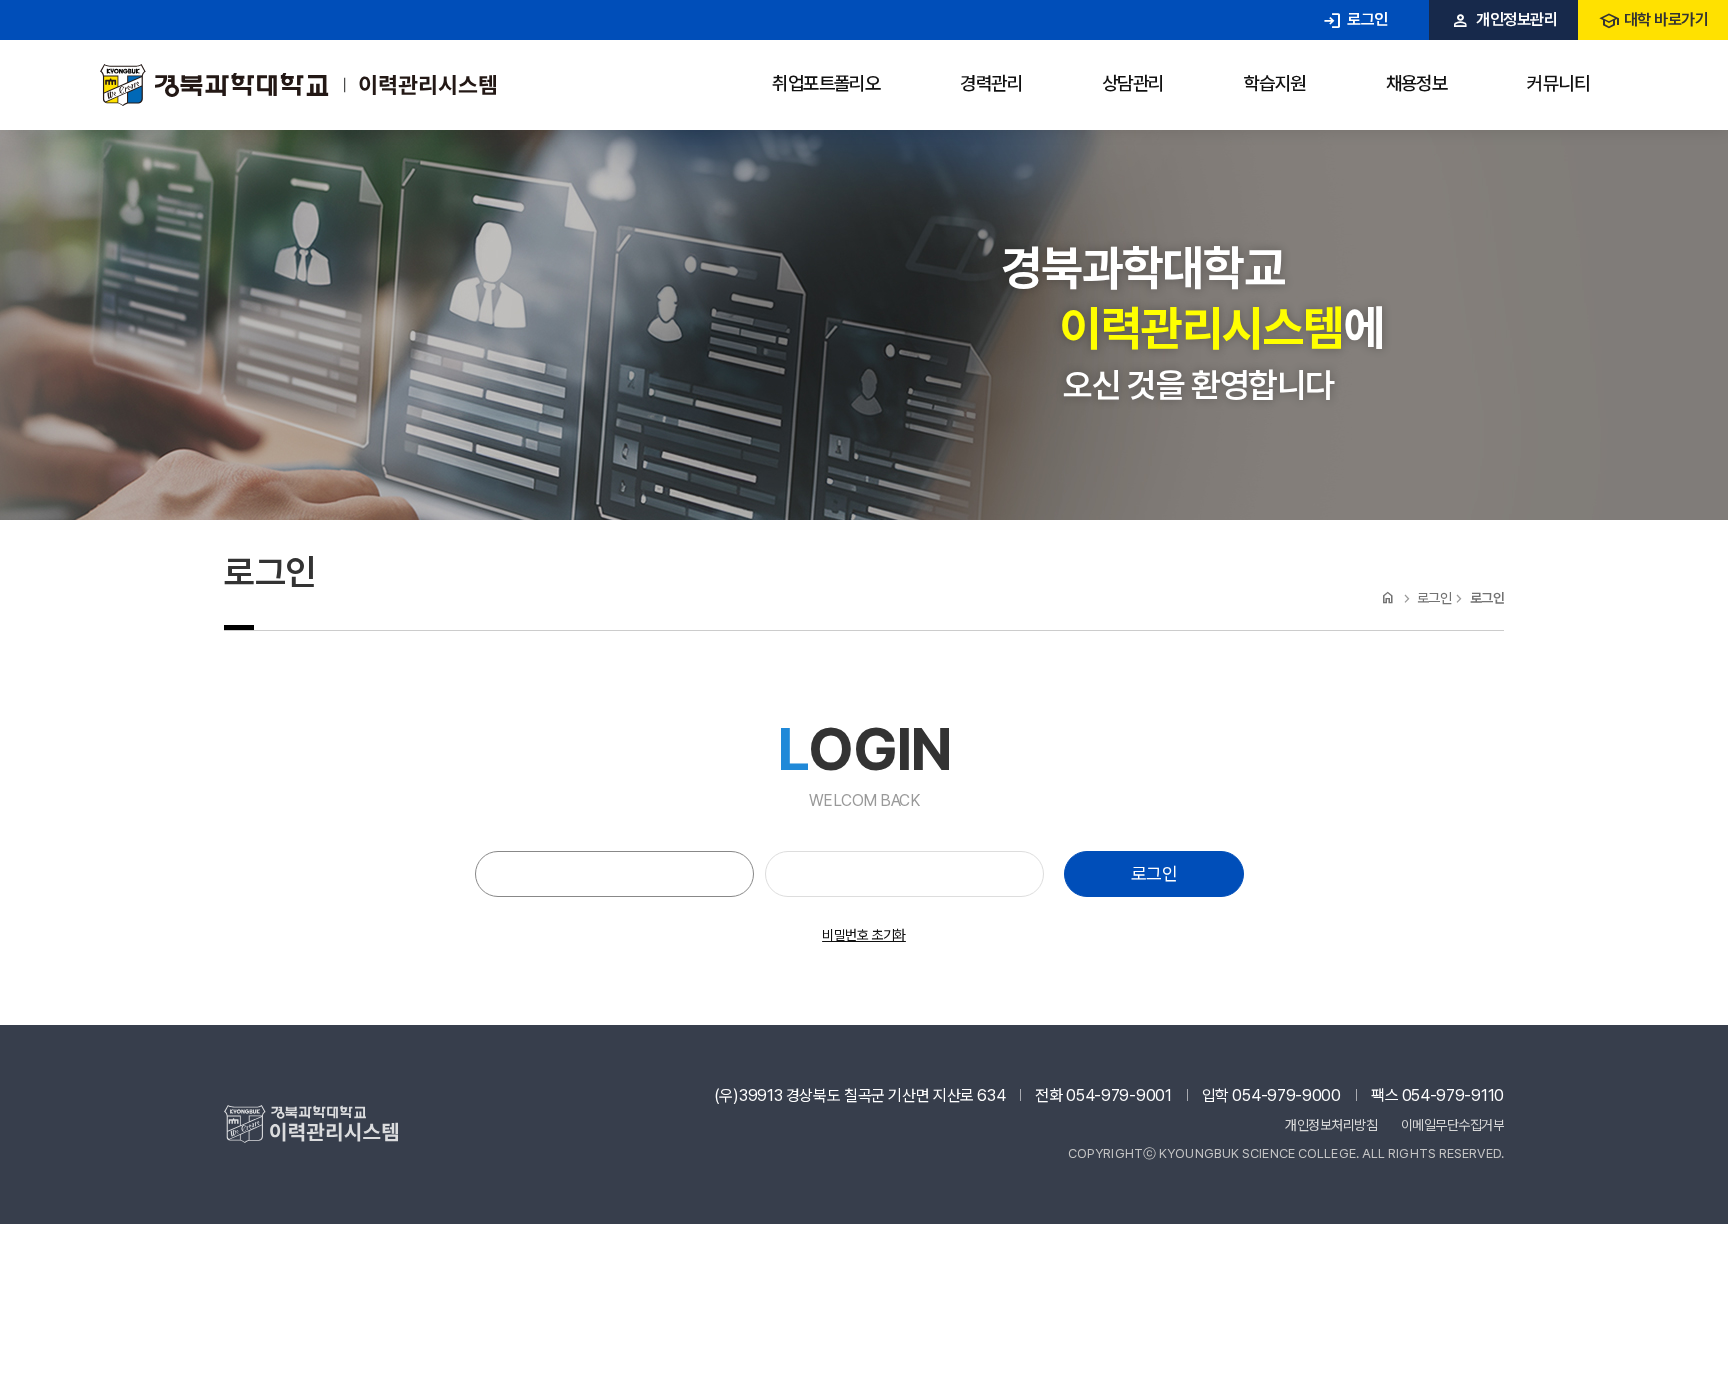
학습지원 (1275, 83)
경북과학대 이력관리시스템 (298, 85)
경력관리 (991, 83)
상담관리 (1133, 83)
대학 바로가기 (1653, 19)
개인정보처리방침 (1331, 1125)
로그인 (1354, 19)
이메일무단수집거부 (1453, 1125)
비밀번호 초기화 (864, 935)
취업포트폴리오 (826, 83)
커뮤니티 (1558, 83)
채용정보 (1417, 83)
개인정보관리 (1503, 19)
